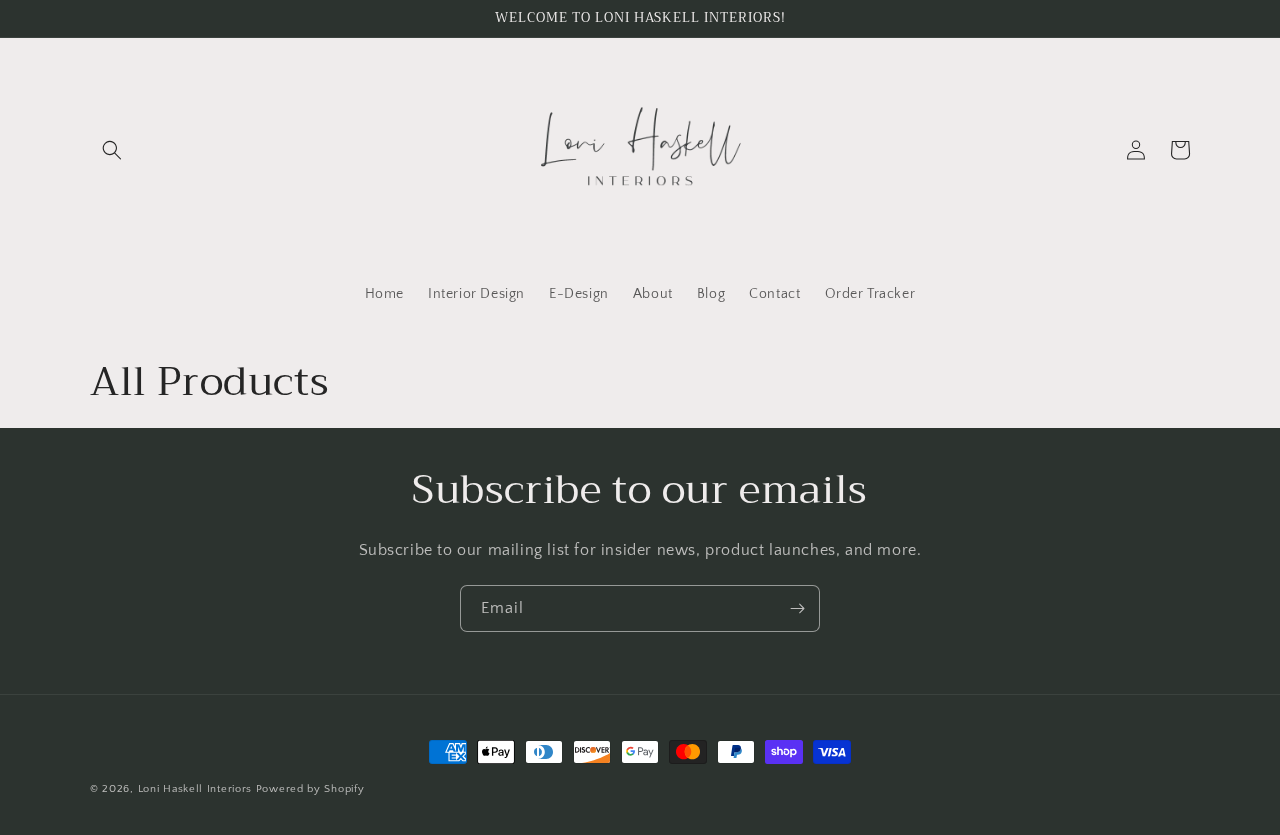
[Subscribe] (797, 608)
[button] (112, 150)
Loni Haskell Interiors (197, 789)
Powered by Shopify (310, 789)
